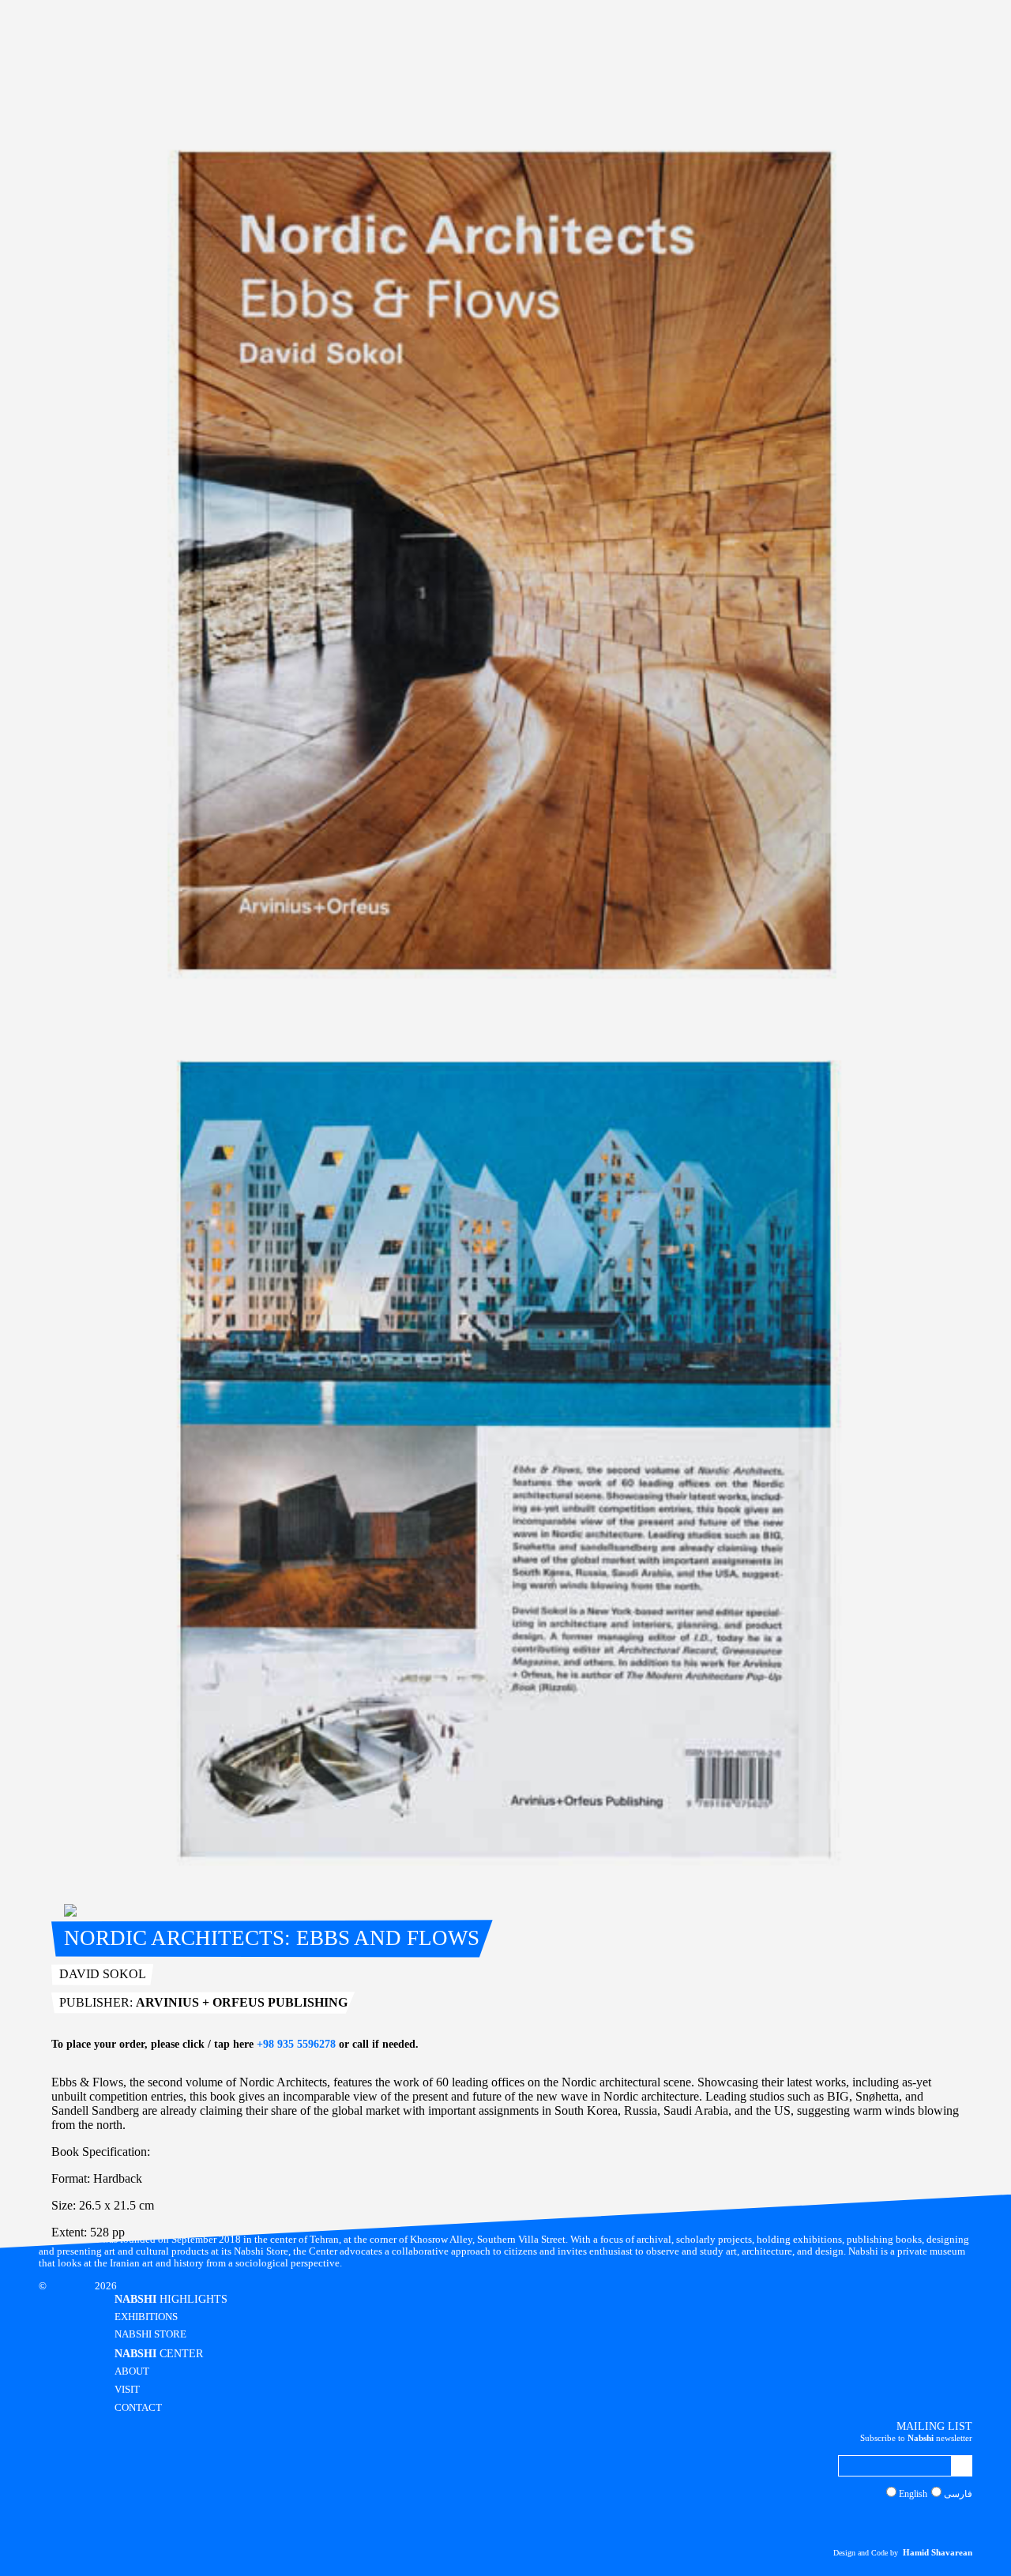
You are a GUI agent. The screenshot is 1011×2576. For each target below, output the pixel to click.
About (132, 2371)
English (913, 2494)
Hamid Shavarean (938, 2552)
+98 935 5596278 (296, 2044)
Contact (138, 2408)
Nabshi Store (150, 2334)
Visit (127, 2390)
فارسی (958, 2494)
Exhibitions (146, 2317)
